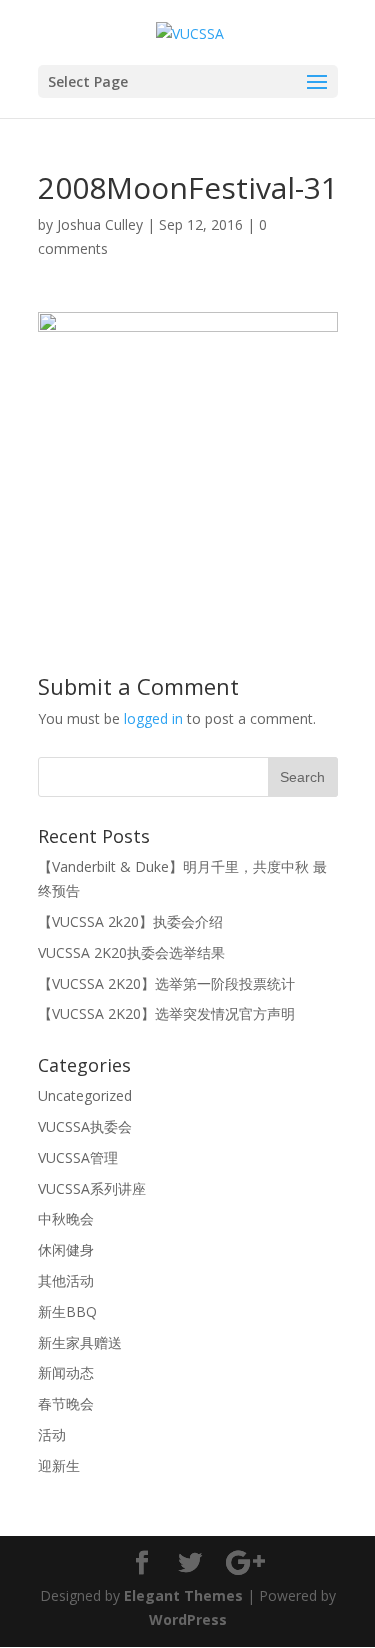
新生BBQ (67, 1311)
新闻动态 (66, 1372)
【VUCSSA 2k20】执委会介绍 (130, 921)
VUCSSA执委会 (85, 1126)
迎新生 (59, 1465)
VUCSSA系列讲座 (92, 1188)
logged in (153, 718)
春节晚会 (66, 1403)
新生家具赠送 (80, 1342)
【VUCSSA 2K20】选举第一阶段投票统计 (166, 983)
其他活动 (66, 1280)
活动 (52, 1434)
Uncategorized (85, 1095)
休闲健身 (66, 1249)
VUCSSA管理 (78, 1157)
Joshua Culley (100, 224)
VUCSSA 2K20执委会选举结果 (131, 952)
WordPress (188, 1619)
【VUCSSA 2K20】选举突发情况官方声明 (166, 1013)
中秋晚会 (66, 1218)
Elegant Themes (183, 1595)
